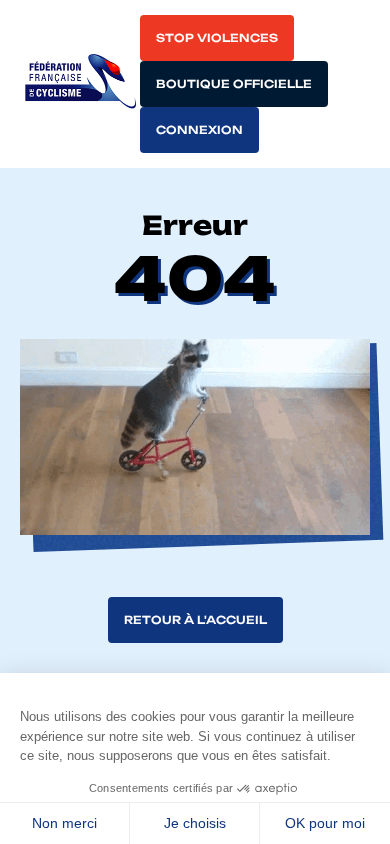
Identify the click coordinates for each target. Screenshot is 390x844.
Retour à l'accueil (195, 620)
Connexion (199, 130)
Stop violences (217, 38)
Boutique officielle (234, 84)
